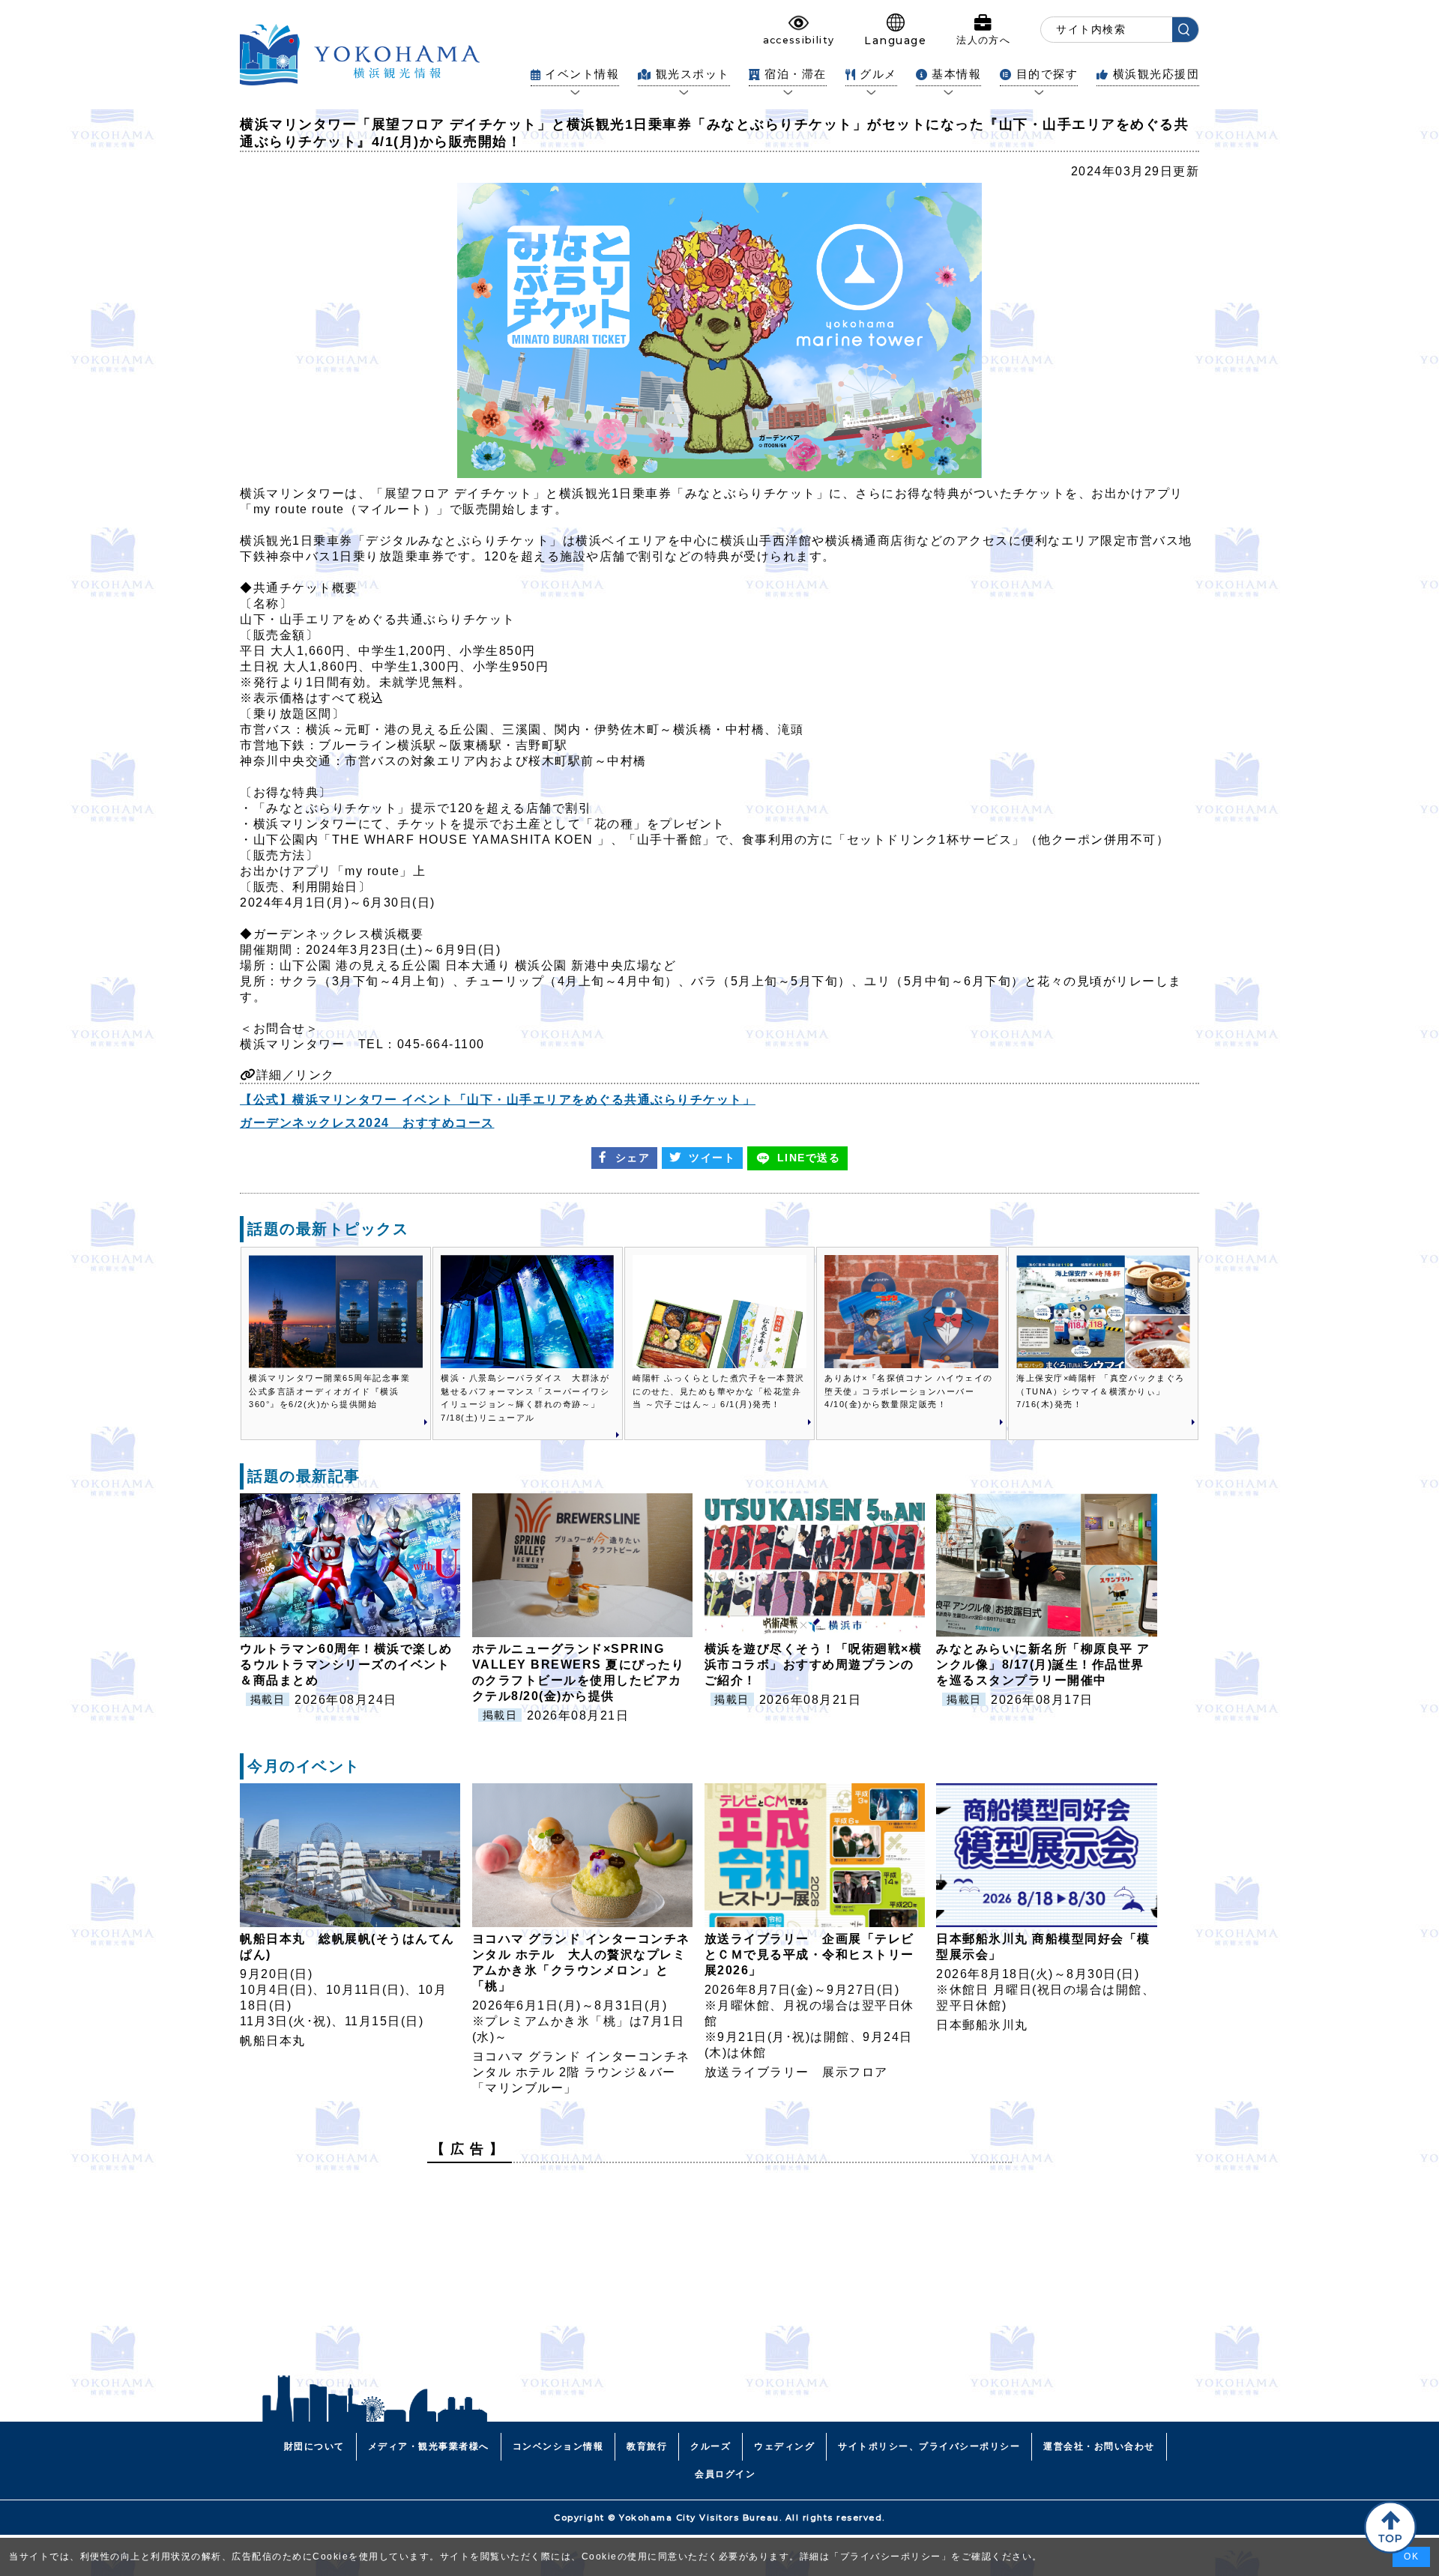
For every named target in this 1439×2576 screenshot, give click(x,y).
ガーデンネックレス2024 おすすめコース (367, 1123)
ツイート (712, 1158)
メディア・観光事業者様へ (429, 2446)
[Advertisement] (719, 2279)
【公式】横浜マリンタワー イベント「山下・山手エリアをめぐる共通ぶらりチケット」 (498, 1100)
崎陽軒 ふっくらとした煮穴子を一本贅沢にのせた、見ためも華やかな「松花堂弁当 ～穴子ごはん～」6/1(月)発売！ (719, 1391)
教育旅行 (647, 2446)
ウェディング (784, 2446)
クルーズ (711, 2446)
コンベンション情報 (558, 2446)
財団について (314, 2446)
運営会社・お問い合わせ (1099, 2446)
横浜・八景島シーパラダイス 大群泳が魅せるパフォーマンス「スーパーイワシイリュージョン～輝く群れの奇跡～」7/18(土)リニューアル (525, 1398)
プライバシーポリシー (891, 2557)
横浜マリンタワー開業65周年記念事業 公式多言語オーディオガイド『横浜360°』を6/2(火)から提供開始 (334, 1391)
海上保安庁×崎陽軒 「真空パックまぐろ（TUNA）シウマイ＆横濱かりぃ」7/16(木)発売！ (1101, 1391)
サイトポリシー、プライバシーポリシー (929, 2446)
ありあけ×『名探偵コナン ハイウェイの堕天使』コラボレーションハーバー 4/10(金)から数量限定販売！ (909, 1391)
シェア (633, 1158)
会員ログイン (725, 2474)
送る (809, 1158)
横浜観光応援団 (1156, 74)
